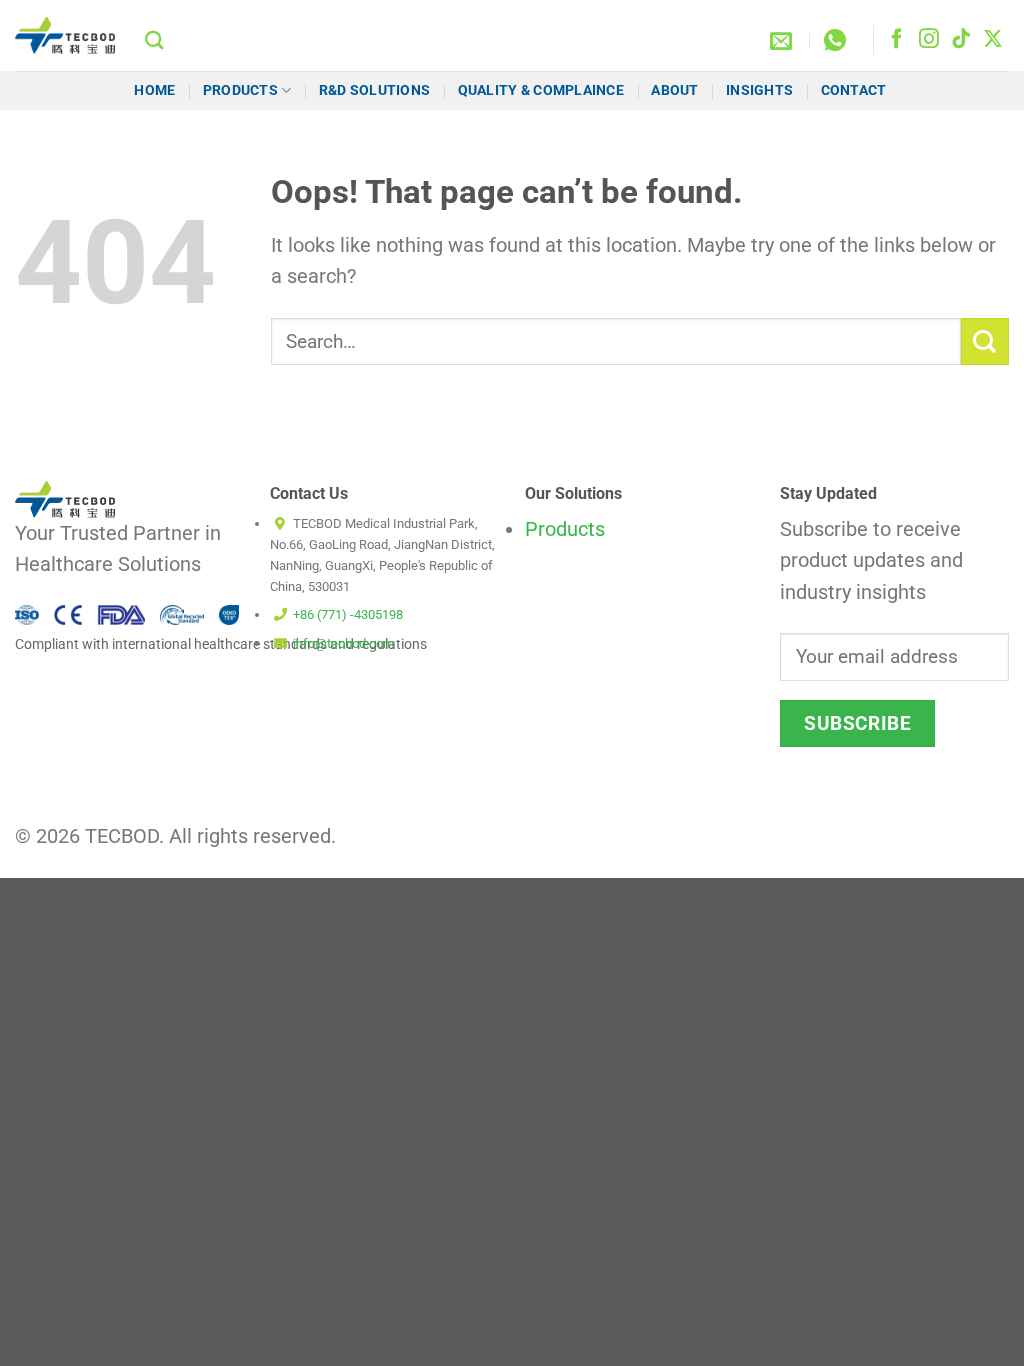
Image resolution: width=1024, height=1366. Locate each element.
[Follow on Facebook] (897, 40)
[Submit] (985, 341)
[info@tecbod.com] (783, 40)
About (674, 90)
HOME (154, 90)
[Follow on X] (993, 40)
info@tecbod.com (343, 643)
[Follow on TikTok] (961, 40)
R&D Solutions (375, 90)
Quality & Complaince (541, 90)
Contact (855, 90)
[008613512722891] (837, 40)
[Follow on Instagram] (929, 40)
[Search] (154, 40)
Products (240, 90)
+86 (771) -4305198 (348, 614)
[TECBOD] (65, 35)
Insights (759, 90)
